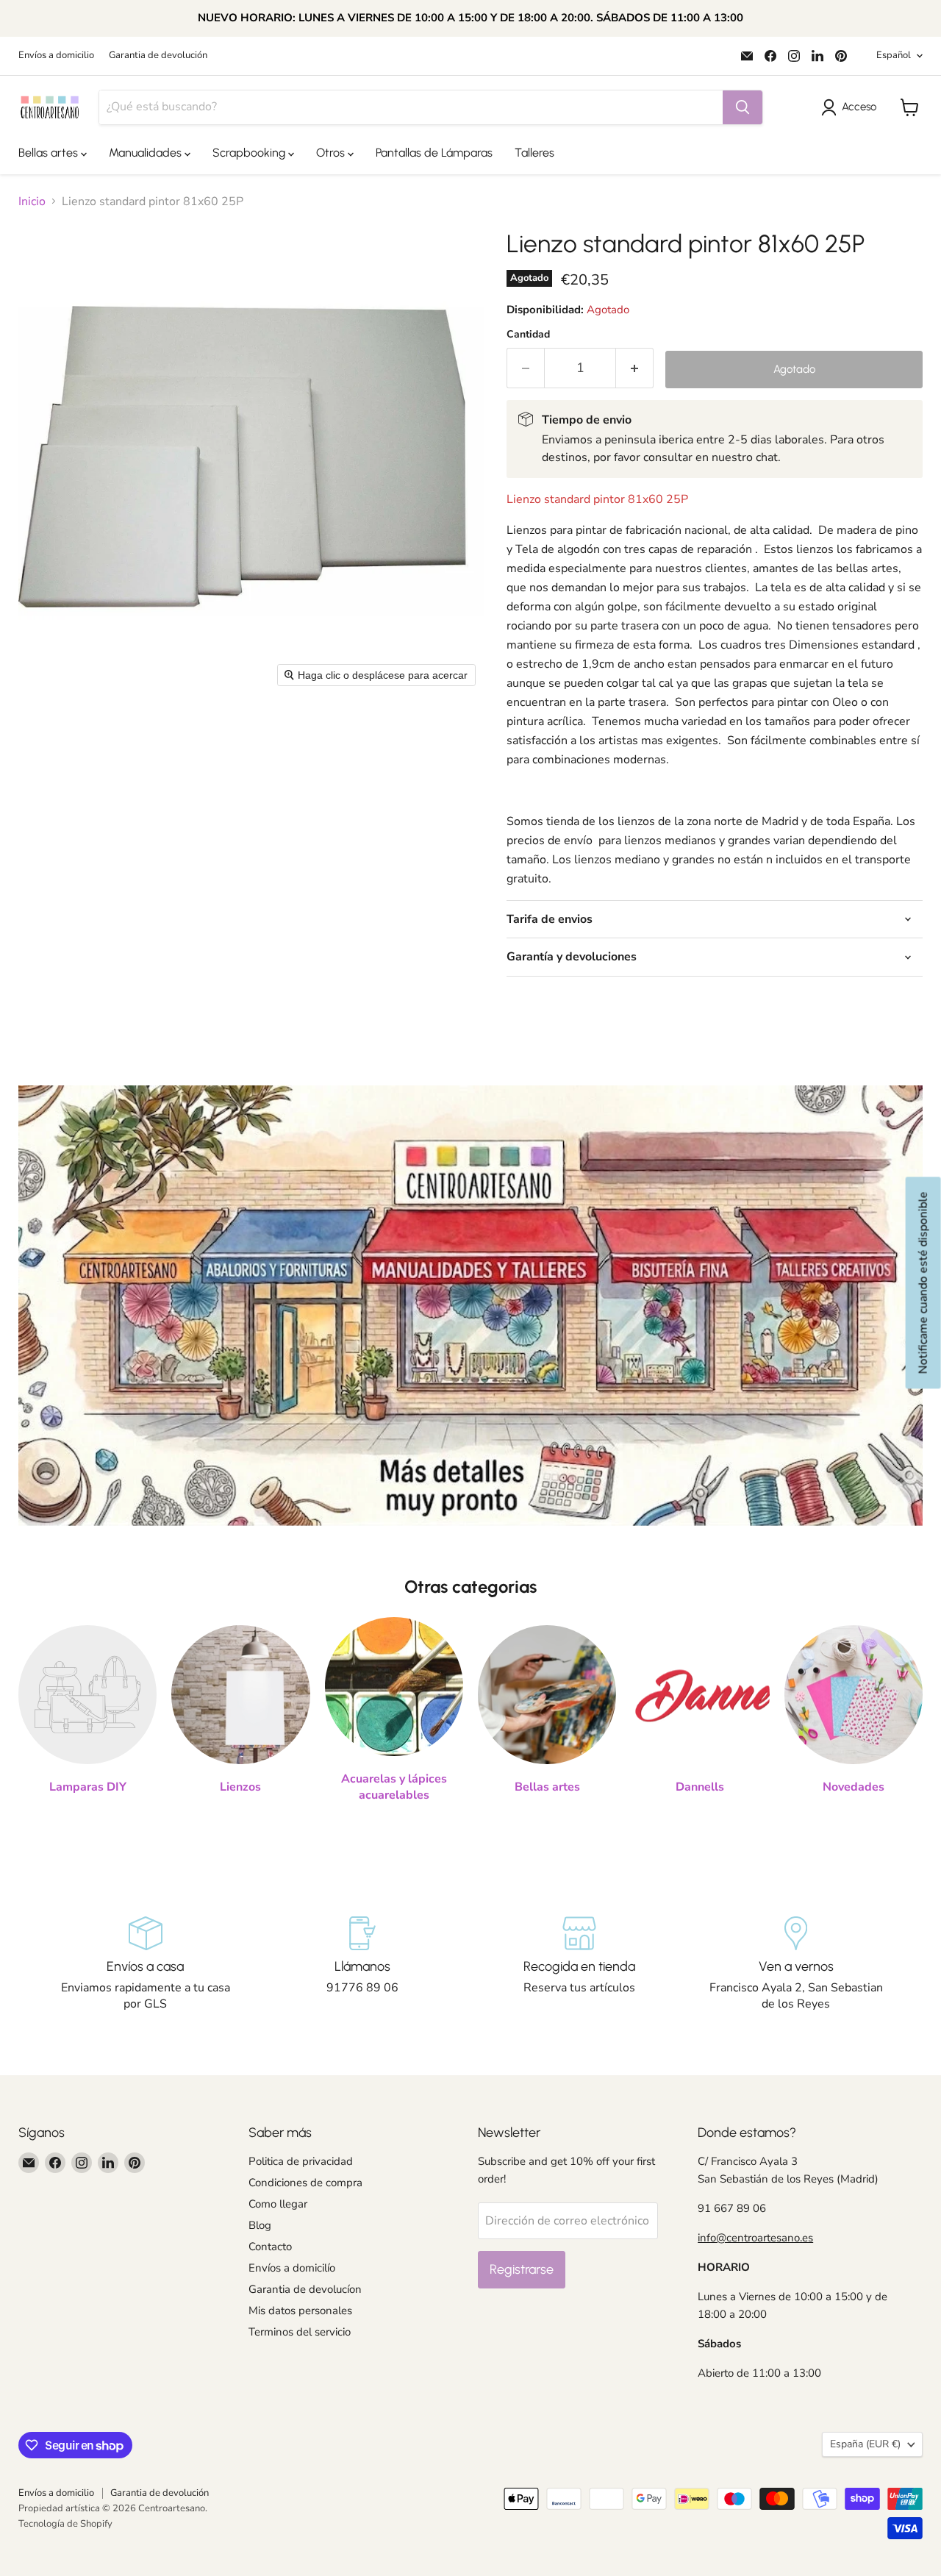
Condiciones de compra (305, 2183)
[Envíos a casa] (145, 1964)
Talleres (534, 153)
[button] (852, 107)
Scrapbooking (250, 153)
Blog (260, 2225)
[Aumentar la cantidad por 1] (635, 368)
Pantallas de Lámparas (434, 153)
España (865, 2444)
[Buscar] (743, 107)
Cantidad (528, 335)
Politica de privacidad (301, 2161)
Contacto (270, 2247)
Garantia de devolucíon (305, 2289)
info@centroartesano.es (755, 2238)
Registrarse (522, 2269)
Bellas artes (50, 153)
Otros (332, 153)
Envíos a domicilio (56, 56)
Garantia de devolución (158, 56)
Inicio (32, 201)
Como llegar (278, 2204)
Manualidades (147, 153)
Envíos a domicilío (292, 2268)
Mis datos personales (300, 2311)
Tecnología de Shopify (65, 2524)
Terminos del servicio (300, 2332)
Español (894, 55)
